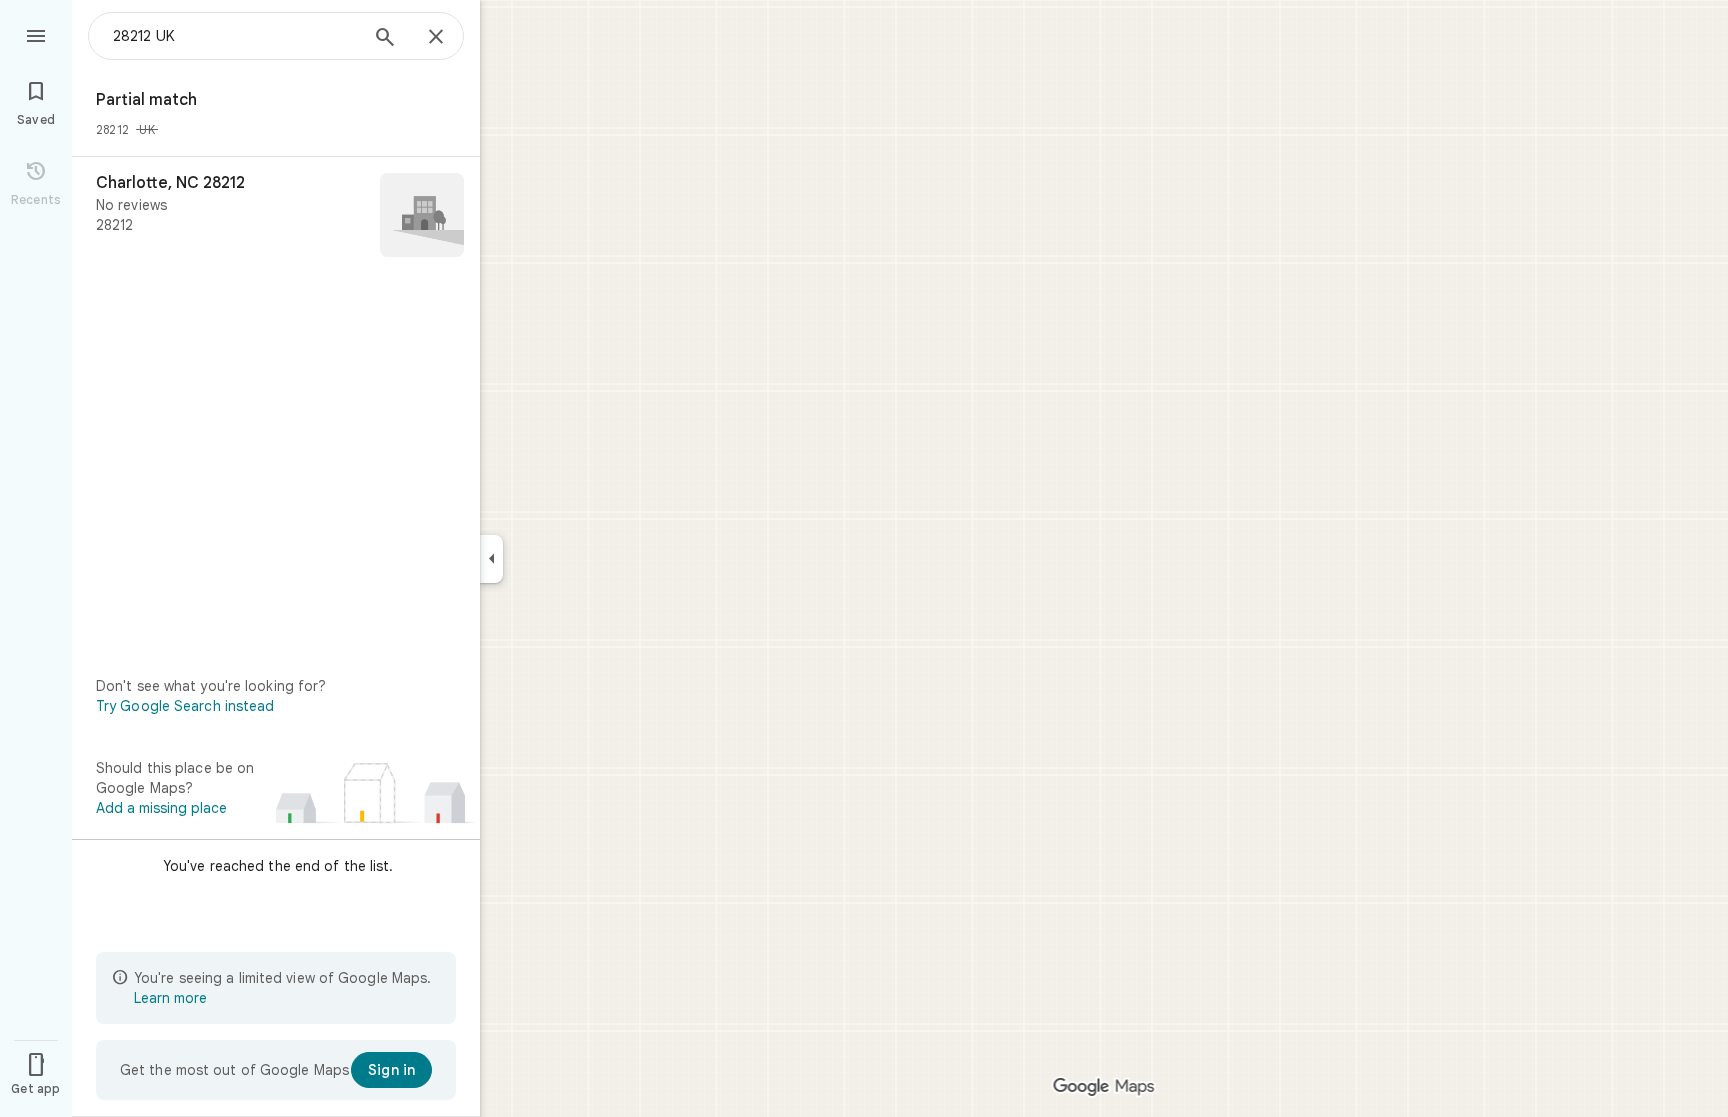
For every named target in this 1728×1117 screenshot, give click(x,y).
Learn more (170, 998)
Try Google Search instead (185, 706)
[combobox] (235, 36)
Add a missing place (161, 808)
